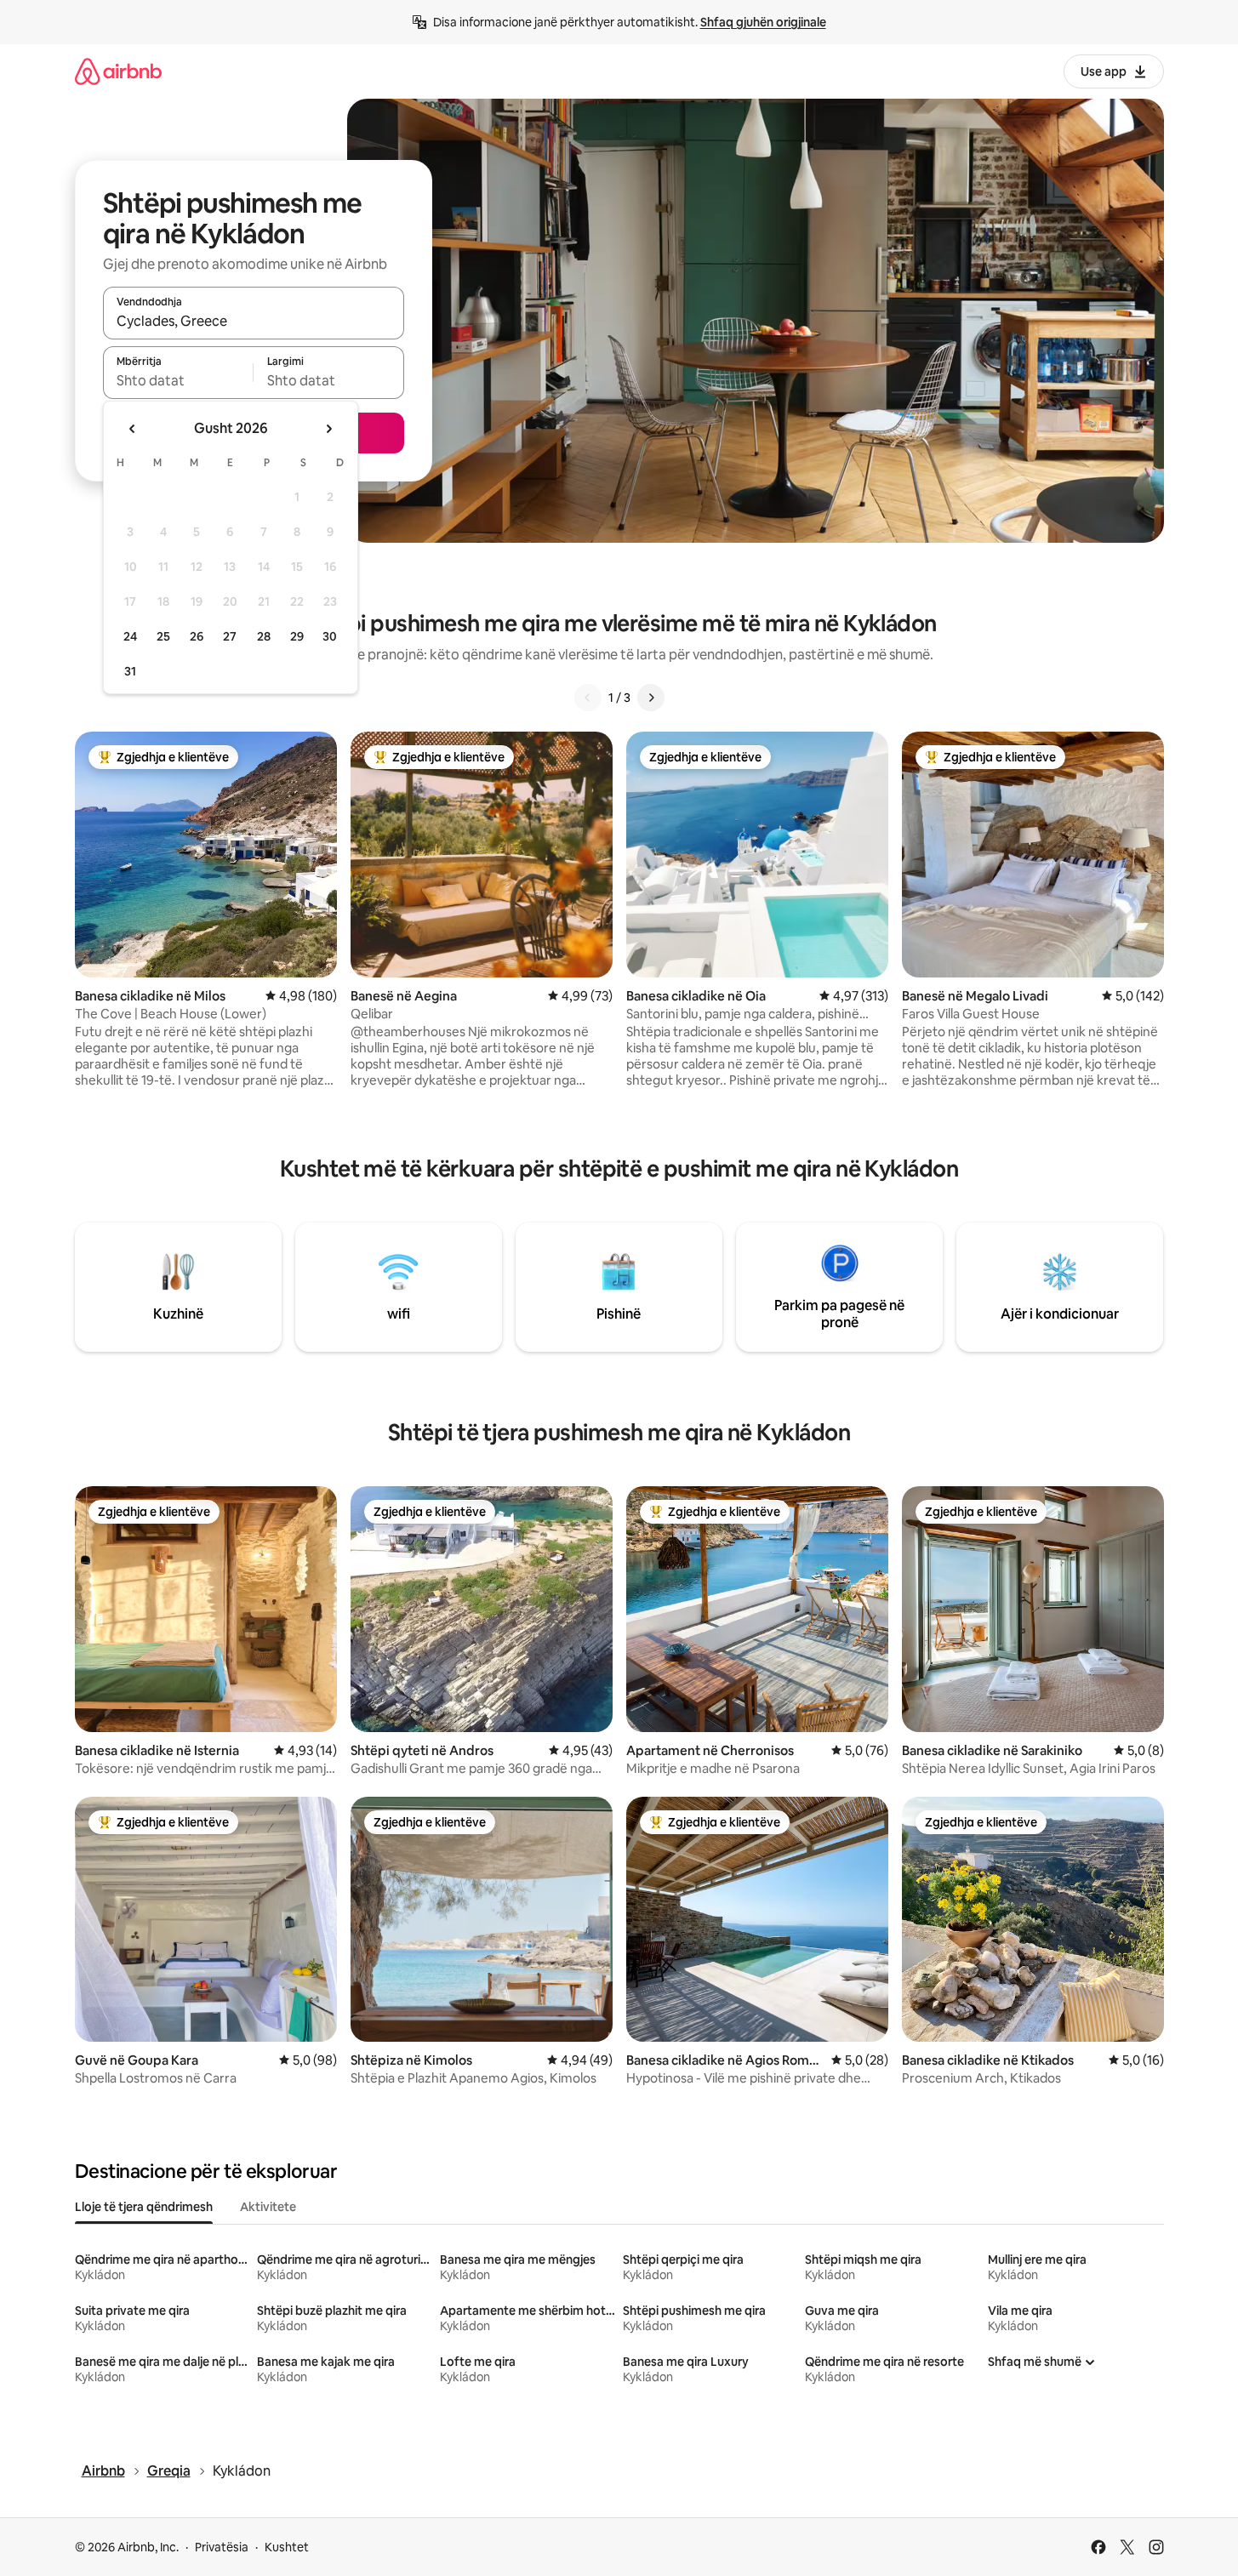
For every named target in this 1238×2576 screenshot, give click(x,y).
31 (130, 671)
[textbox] (178, 380)
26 (197, 636)
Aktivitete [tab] (268, 2207)
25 (163, 636)
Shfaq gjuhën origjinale (763, 22)
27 (230, 636)
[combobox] (254, 321)
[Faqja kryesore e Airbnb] (118, 71)
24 (130, 636)
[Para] (651, 698)
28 (264, 636)
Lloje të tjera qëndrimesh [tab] (144, 2207)
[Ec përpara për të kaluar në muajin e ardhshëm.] (328, 429)
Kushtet (287, 2547)
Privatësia (222, 2547)
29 (297, 636)
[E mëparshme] (588, 698)
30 (330, 636)
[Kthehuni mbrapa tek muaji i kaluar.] (133, 429)
